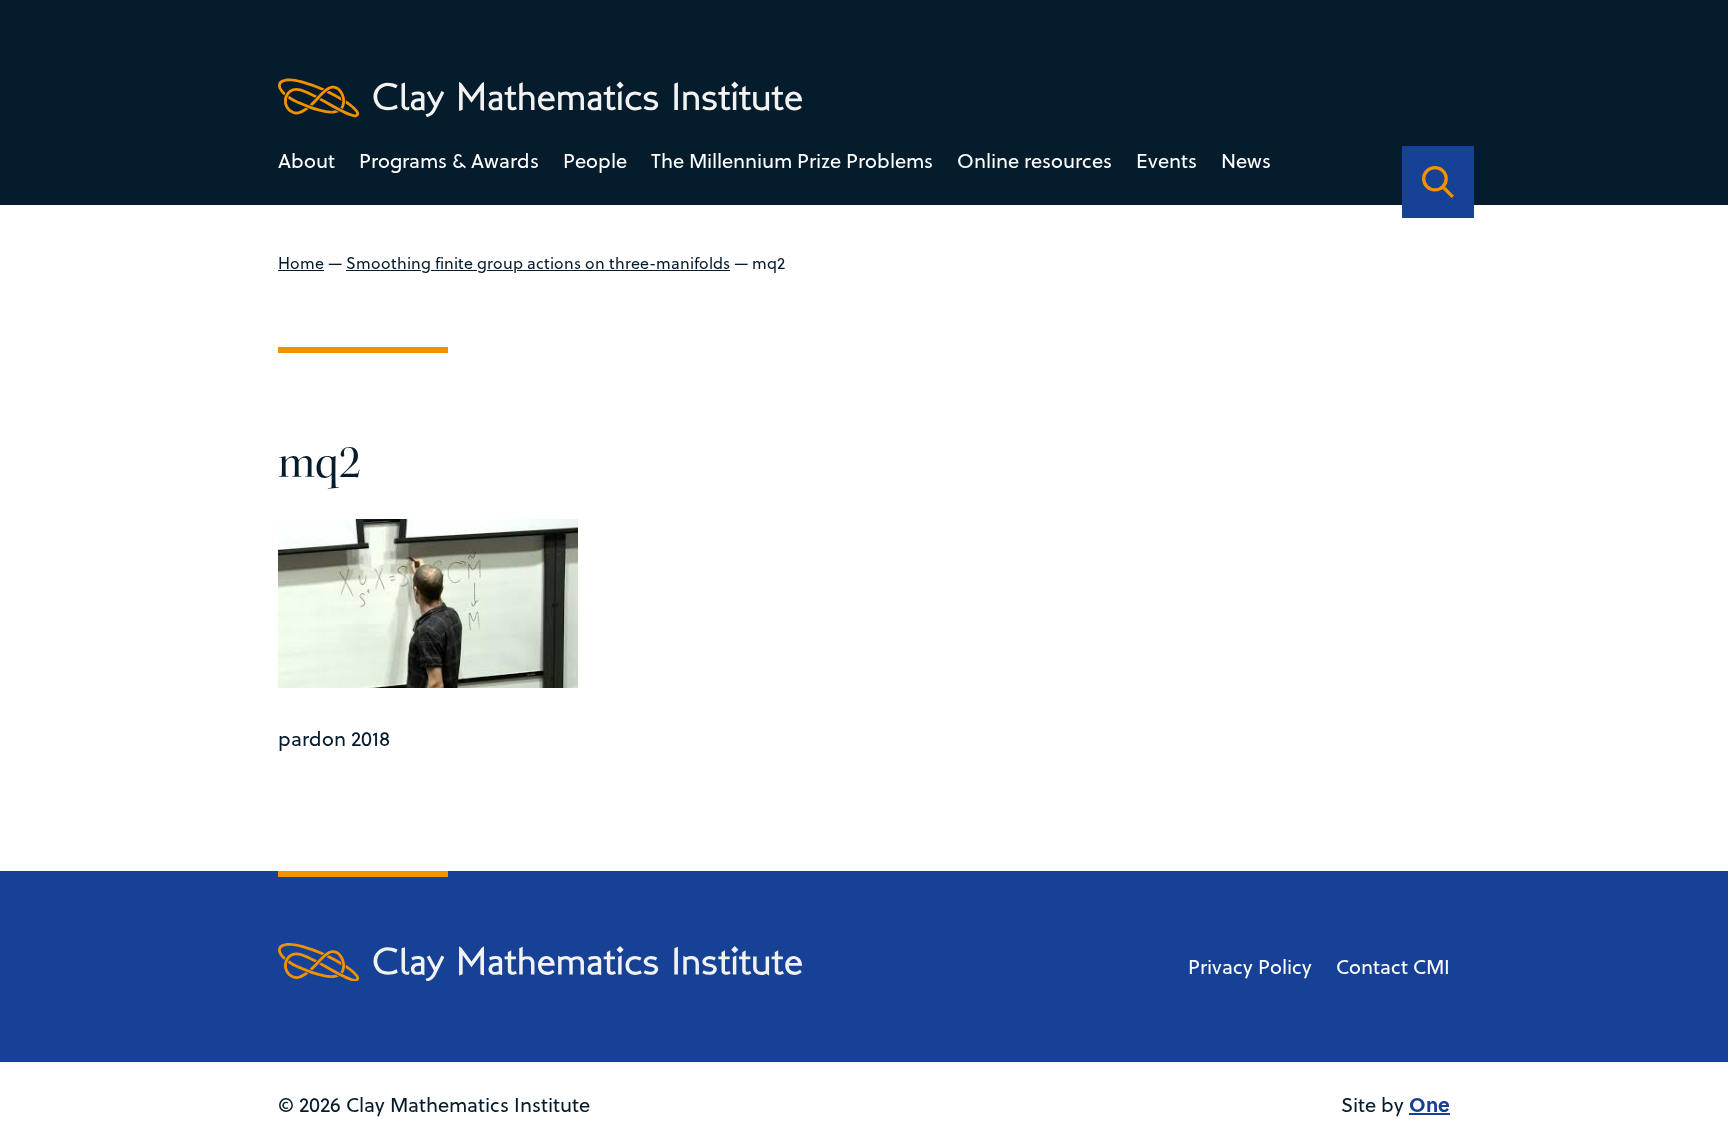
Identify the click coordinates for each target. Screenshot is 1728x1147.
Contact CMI (1393, 966)
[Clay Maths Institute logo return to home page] (540, 98)
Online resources (1034, 160)
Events (1166, 160)
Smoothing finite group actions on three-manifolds (538, 263)
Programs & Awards (449, 160)
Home (301, 263)
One (1429, 1103)
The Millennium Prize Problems (792, 160)
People (595, 160)
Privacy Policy (1250, 966)
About (306, 160)
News (1246, 160)
